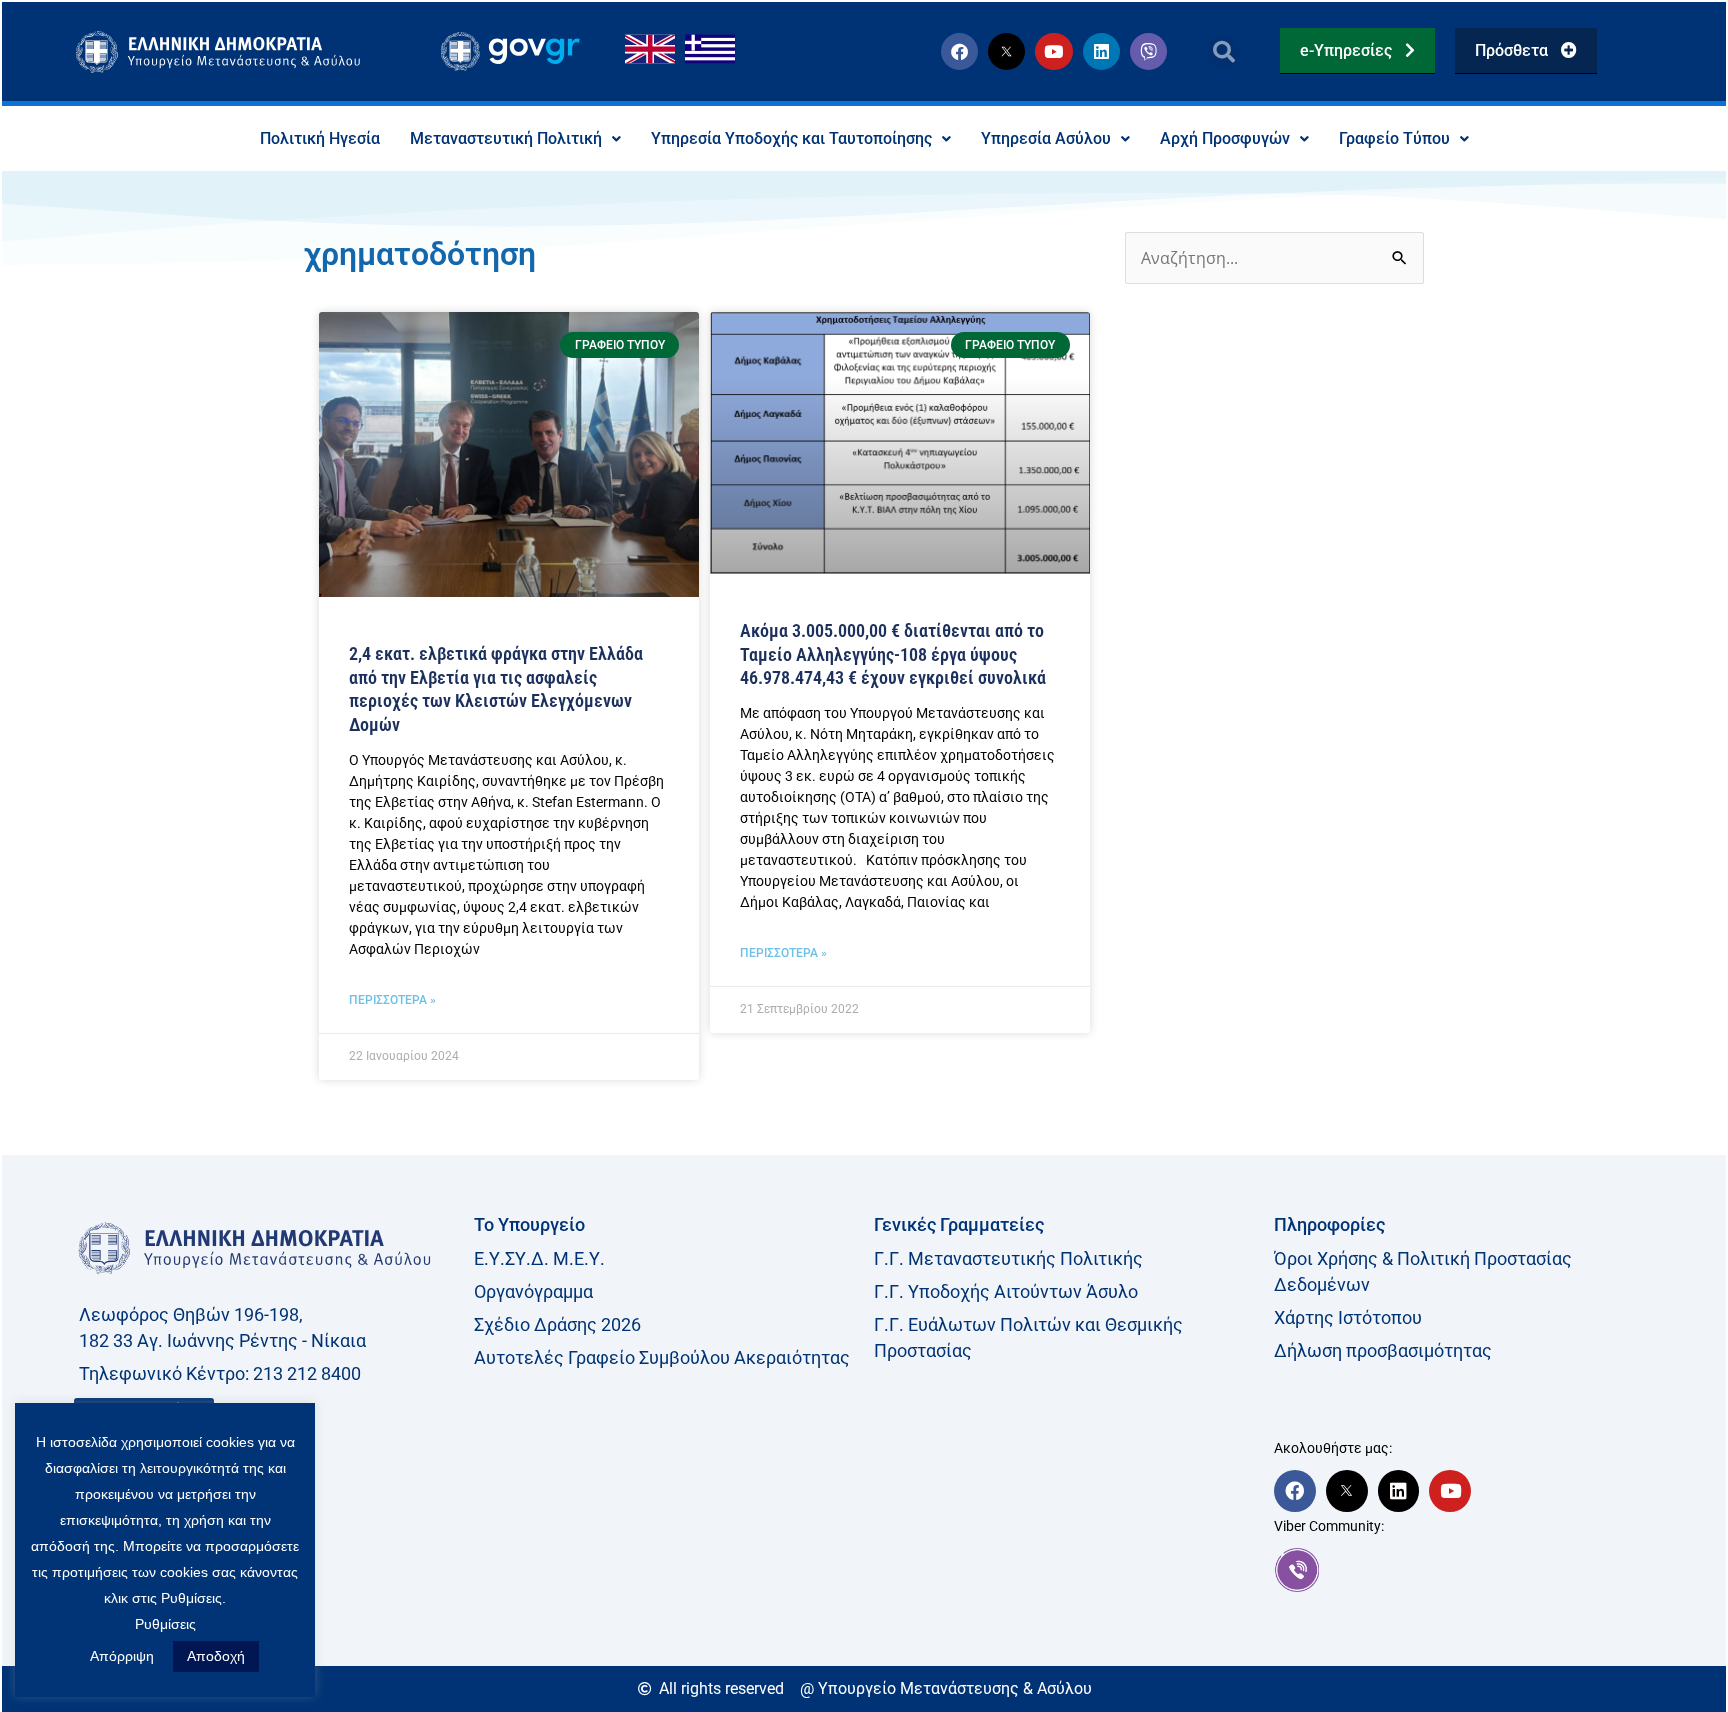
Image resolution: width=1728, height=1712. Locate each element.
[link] (1464, 1570)
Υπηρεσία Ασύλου (1046, 138)
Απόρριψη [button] (122, 1656)
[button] (1223, 51)
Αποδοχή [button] (216, 1656)
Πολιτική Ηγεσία (320, 138)
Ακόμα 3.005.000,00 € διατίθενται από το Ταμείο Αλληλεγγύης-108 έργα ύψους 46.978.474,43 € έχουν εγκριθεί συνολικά (893, 654)
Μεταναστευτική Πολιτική (506, 138)
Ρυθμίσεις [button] (165, 1624)
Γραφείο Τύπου (1394, 138)
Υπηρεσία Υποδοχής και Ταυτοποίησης (791, 138)
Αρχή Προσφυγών (1225, 138)
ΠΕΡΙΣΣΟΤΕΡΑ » (392, 1000)
